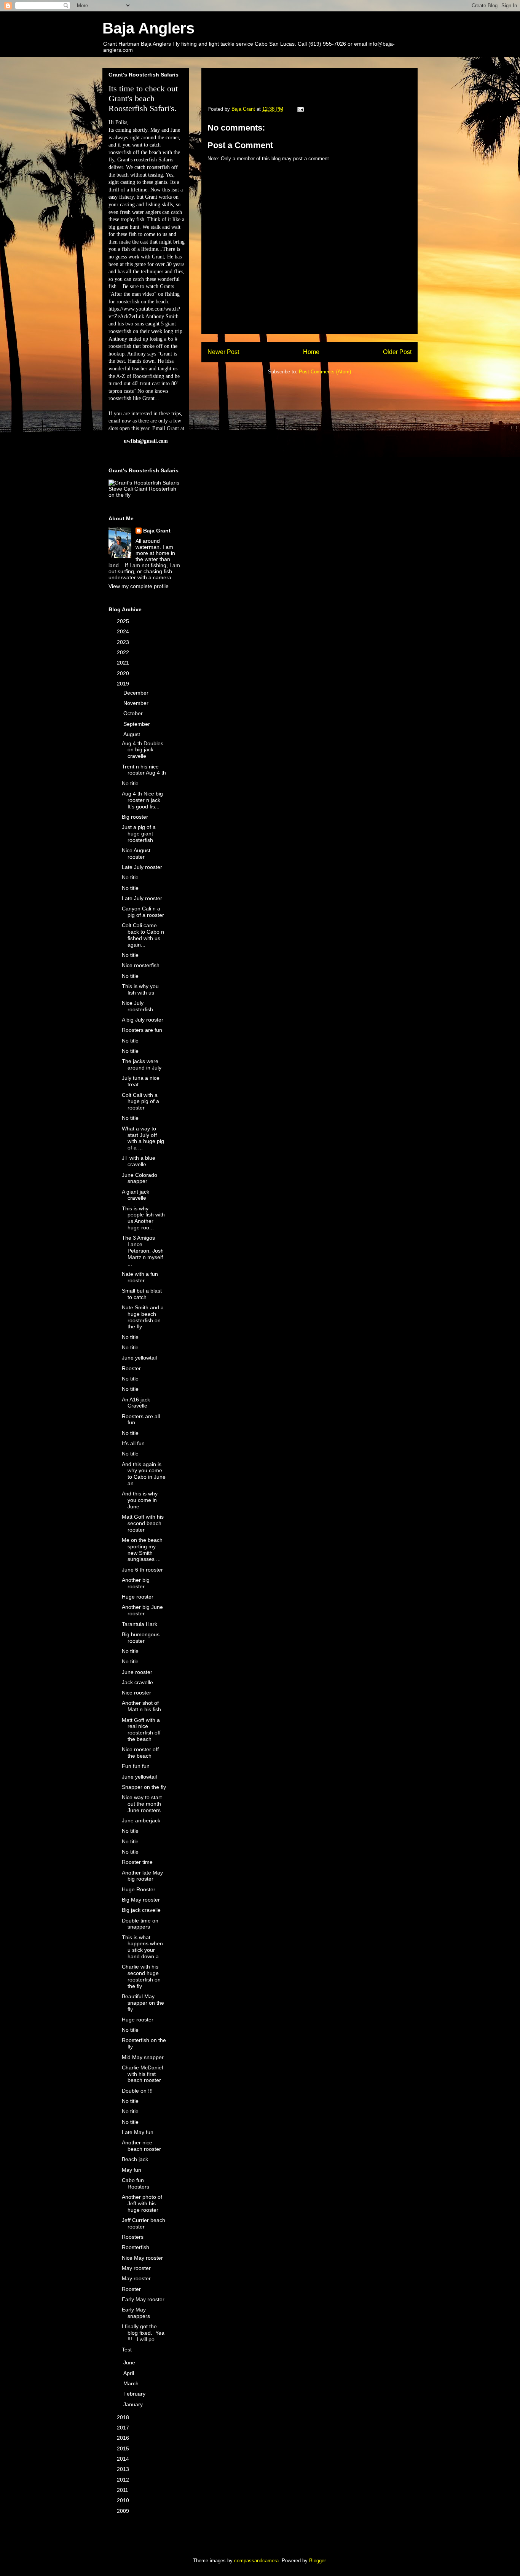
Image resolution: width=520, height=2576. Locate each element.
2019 (124, 684)
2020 (124, 673)
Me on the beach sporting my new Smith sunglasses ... (142, 1549)
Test (127, 2350)
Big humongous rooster (141, 1638)
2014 (124, 2459)
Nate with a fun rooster (140, 1277)
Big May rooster (141, 1900)
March (132, 2383)
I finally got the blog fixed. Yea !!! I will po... (143, 2333)
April (129, 2373)
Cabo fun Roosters (136, 2183)
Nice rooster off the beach (140, 1753)
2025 (124, 621)
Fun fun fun (136, 1766)
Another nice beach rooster (141, 2146)
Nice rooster (136, 1693)
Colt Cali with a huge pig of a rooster (140, 1101)
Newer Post (223, 352)
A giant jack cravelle (136, 1195)
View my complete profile (139, 586)
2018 (124, 2417)
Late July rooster (142, 867)
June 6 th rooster (142, 1570)
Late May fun (138, 2132)
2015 (124, 2448)
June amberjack (141, 1820)
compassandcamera (256, 2561)
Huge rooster (138, 1597)
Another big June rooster (142, 1610)
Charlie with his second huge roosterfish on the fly (141, 1976)
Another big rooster (136, 1583)
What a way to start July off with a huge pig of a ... (143, 1138)
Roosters (133, 2237)
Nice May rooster (142, 2258)
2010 (124, 2500)
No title (130, 783)
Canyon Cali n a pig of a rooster (143, 912)
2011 (123, 2490)
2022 (124, 652)
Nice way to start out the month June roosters (142, 1804)
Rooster (131, 1368)
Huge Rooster (139, 1889)
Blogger (317, 2561)
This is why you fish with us (140, 989)
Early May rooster (143, 2299)
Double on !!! (137, 2091)
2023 (124, 642)
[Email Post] (300, 109)
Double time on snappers (140, 1924)
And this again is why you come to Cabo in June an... (144, 1474)
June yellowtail (139, 1358)
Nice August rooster (136, 854)
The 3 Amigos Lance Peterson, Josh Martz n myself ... (143, 1251)
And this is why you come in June (140, 1500)
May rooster (136, 2268)
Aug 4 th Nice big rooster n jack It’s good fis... (142, 800)
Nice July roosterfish (137, 1006)
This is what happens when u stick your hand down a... (143, 1947)
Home (311, 352)
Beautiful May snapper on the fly (143, 2003)
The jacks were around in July (142, 1064)
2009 (124, 2511)
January (134, 2404)
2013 (124, 2469)
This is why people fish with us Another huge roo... (143, 1218)
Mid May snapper (143, 2057)
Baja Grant (157, 531)
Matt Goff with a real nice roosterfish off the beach (141, 1730)
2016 (124, 2438)
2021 (124, 663)
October (134, 713)
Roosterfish (136, 2247)
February (135, 2394)
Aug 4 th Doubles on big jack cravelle (143, 750)
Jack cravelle (137, 1682)
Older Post (397, 352)
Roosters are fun (142, 1030)
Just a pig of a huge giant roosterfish (139, 834)
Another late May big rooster (142, 1876)
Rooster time (137, 1862)
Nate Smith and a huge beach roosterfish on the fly (143, 1317)
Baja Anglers (148, 28)
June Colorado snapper (140, 1178)
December (137, 693)
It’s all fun (133, 1443)
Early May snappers (136, 2313)
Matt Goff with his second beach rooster (143, 1523)
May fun (132, 2170)
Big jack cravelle (141, 1910)
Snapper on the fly (144, 1787)
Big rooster (135, 817)
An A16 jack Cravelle (136, 1403)
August (132, 734)
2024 (124, 631)
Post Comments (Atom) (325, 372)
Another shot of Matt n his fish (141, 1706)
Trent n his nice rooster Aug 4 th (144, 770)
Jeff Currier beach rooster (144, 2223)
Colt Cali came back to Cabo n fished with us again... (143, 935)
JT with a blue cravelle (139, 1161)
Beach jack (135, 2159)
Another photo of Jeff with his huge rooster (142, 2203)
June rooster (137, 1672)
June (130, 2362)
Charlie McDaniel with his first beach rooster (142, 2074)
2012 (124, 2480)
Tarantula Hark (140, 1624)
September (137, 724)
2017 (124, 2428)
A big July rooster (143, 1020)
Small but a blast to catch (142, 1294)
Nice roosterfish (141, 965)
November (137, 703)
